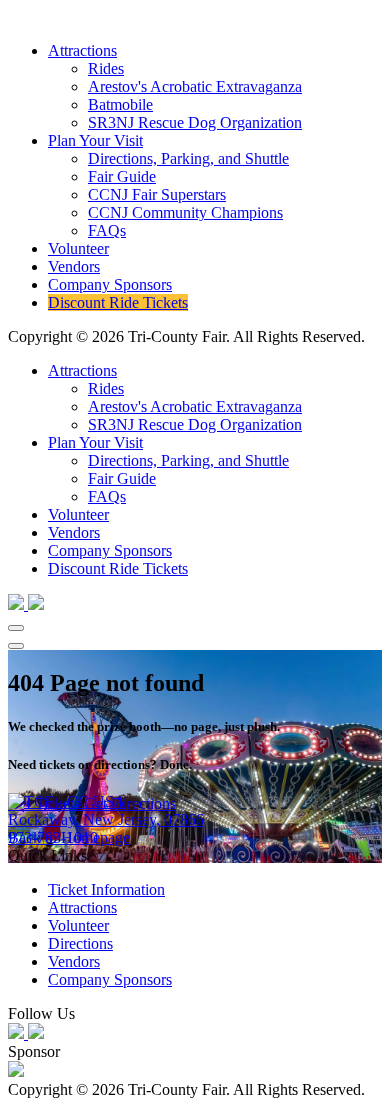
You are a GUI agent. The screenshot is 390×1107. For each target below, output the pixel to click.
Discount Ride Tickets (118, 302)
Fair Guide (122, 176)
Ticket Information (106, 889)
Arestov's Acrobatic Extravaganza (195, 86)
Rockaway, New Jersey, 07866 (106, 819)
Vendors (74, 266)
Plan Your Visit (95, 140)
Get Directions (130, 803)
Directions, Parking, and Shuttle (188, 158)
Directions (80, 943)
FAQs (107, 230)
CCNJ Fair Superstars (157, 194)
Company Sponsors (110, 284)
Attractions (82, 50)
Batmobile (120, 104)
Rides (106, 68)
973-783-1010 (53, 837)
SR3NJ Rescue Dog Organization (195, 122)
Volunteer (78, 248)
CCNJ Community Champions (185, 212)
